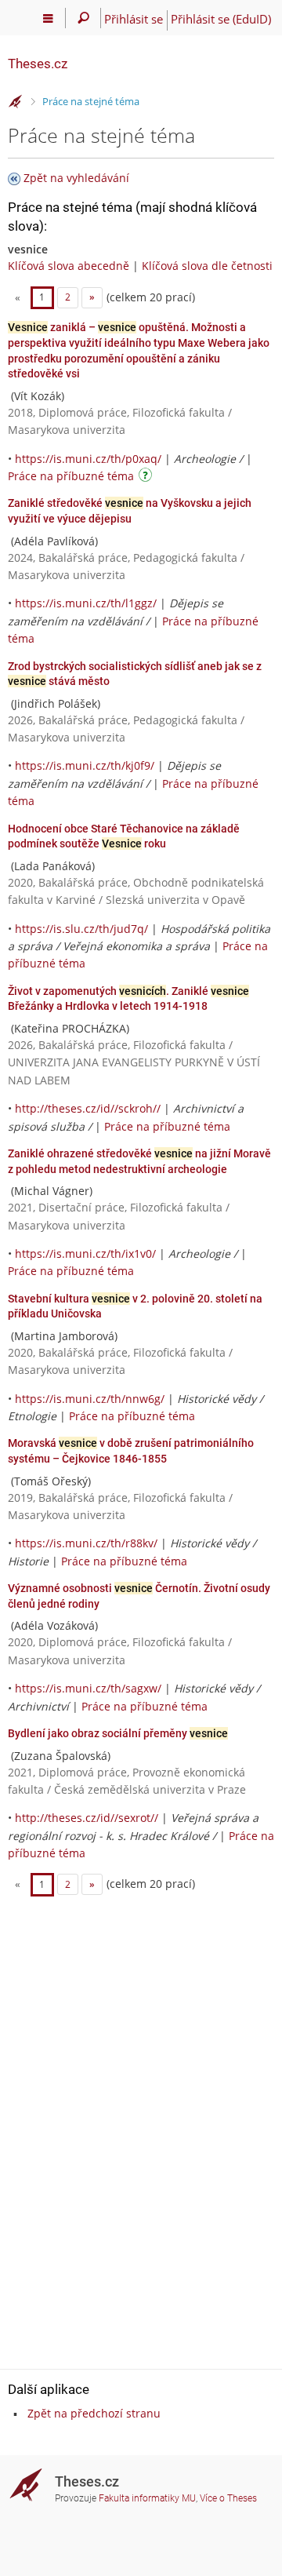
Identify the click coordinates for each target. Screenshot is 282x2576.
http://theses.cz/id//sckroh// (88, 1108)
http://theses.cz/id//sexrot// (87, 1818)
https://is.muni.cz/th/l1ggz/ (86, 603)
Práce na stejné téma (91, 101)
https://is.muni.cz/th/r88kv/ (86, 1543)
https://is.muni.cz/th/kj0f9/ (85, 765)
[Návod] (147, 477)
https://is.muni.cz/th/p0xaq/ (88, 459)
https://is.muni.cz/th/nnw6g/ (90, 1399)
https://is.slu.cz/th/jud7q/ (81, 929)
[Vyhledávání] (83, 18)
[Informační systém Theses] (16, 102)
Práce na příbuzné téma (71, 476)
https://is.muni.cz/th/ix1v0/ (85, 1253)
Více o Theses (228, 2498)
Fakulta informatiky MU (147, 2498)
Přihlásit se (134, 19)
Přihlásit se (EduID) (221, 19)
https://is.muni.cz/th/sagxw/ (88, 1688)
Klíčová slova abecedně (69, 266)
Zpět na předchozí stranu (94, 2413)
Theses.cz (38, 64)
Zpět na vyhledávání (76, 178)
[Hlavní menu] (48, 18)
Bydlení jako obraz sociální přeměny (118, 1733)
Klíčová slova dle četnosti (207, 266)
